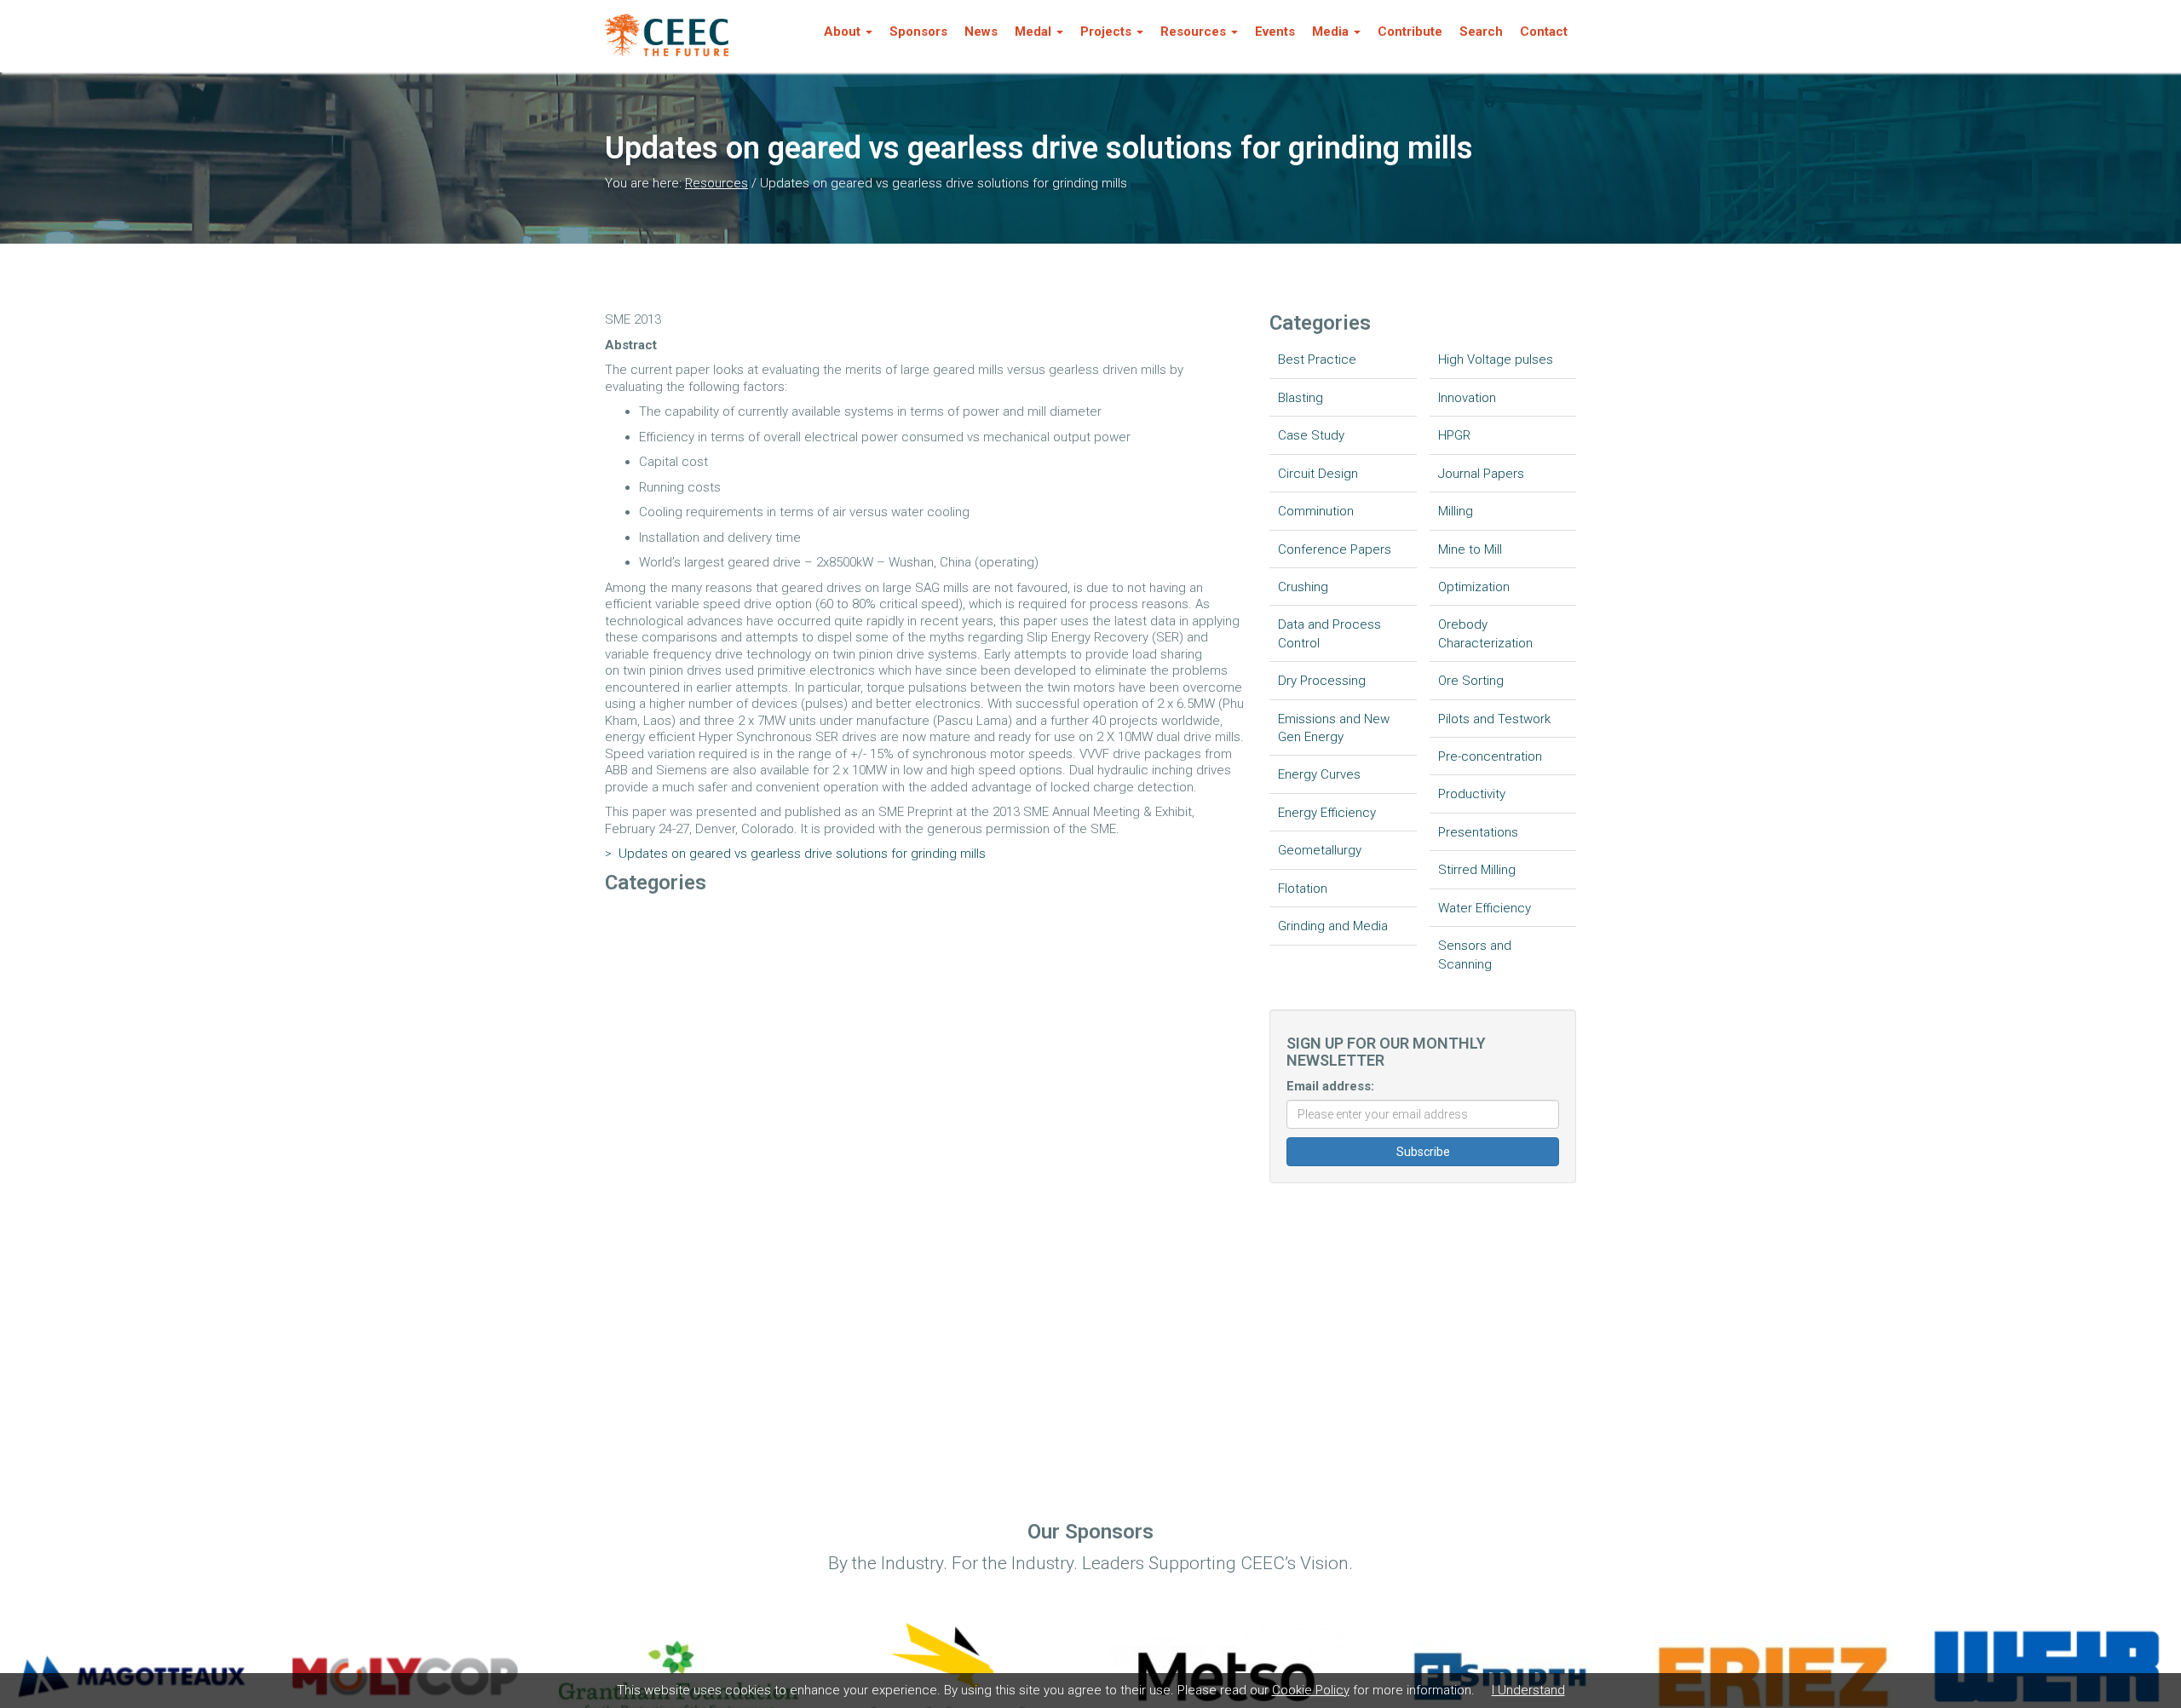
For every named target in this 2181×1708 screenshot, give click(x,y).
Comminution (1316, 511)
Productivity (1472, 794)
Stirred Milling (1477, 870)
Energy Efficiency (1327, 813)
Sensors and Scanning (1475, 955)
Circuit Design (1318, 474)
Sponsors (918, 32)
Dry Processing (1322, 681)
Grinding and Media (1333, 926)
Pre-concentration (1490, 756)
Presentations (1478, 832)
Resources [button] (1193, 32)
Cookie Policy (1311, 1690)
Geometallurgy (1320, 850)
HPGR (1454, 435)
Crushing (1303, 587)
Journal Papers (1481, 474)
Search (1481, 32)
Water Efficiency (1485, 908)
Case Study (1311, 435)
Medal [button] (1033, 32)
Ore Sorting (1471, 681)
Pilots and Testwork (1494, 719)
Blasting (1301, 398)
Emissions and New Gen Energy (1334, 728)
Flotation (1303, 889)
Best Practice (1317, 359)
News (981, 32)
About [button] (842, 32)
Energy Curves (1319, 774)
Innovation (1467, 398)
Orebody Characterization (1485, 633)
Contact (1544, 32)
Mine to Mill (1470, 549)
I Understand (1528, 1690)
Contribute (1410, 32)
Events (1275, 32)
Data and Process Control (1329, 633)
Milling (1456, 511)
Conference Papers (1335, 549)
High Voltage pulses (1496, 359)
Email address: (1330, 1086)
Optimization (1474, 587)
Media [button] (1330, 32)
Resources (716, 183)
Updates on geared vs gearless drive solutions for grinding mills (795, 854)
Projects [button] (1106, 32)
